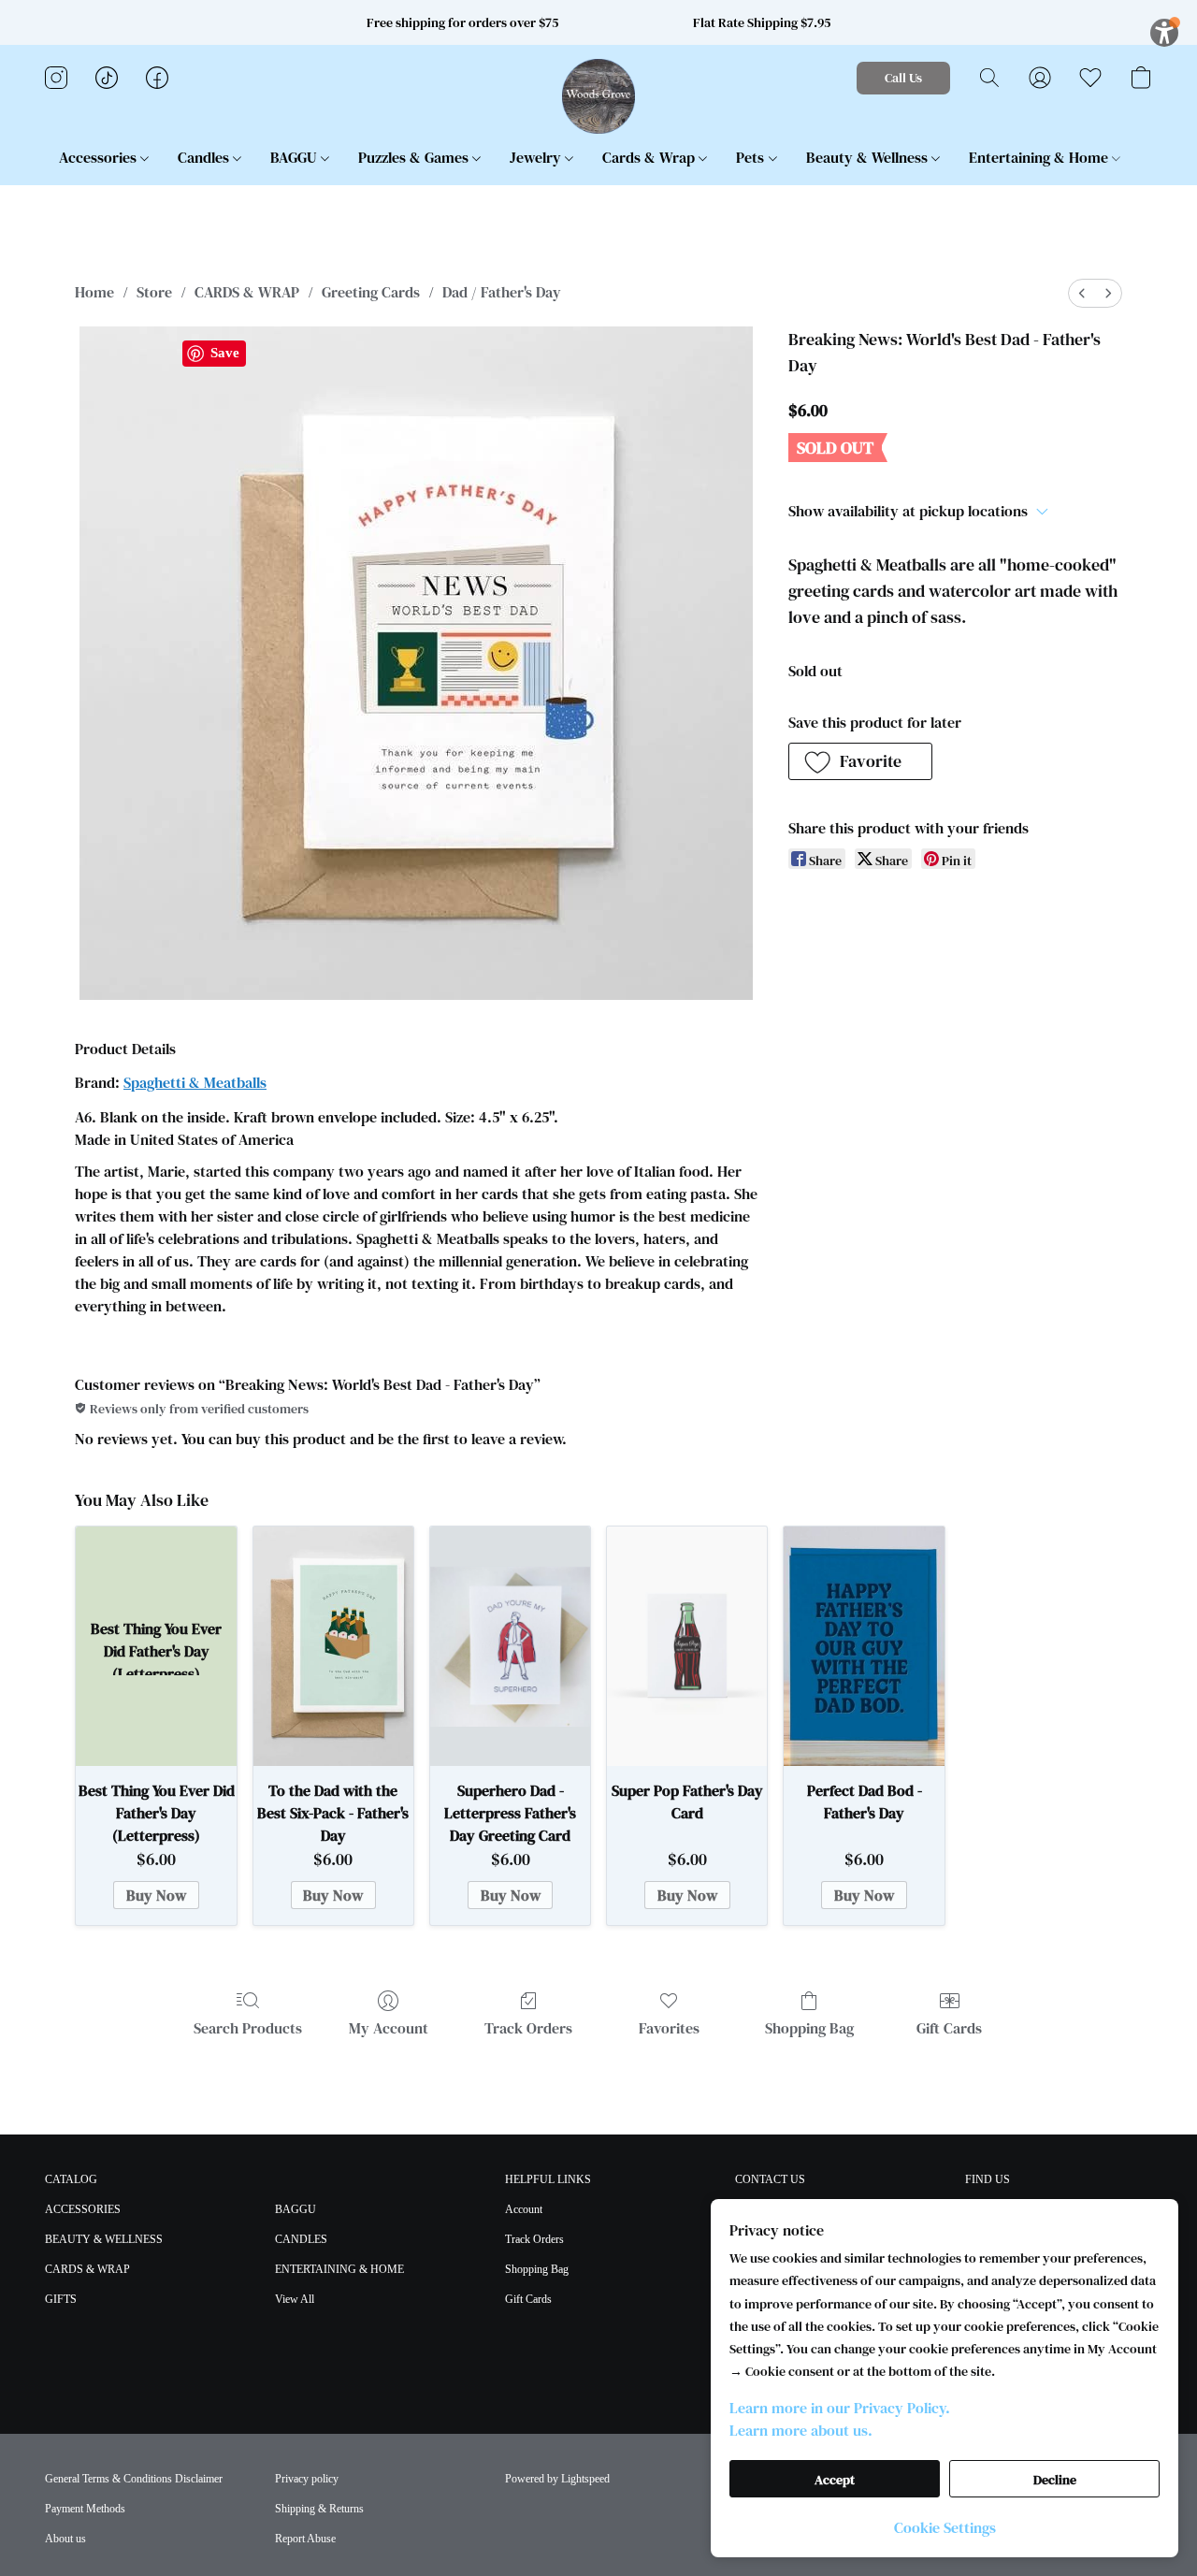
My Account (389, 2028)
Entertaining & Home (1040, 157)
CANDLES (301, 2239)
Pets (752, 157)
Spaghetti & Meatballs (195, 1082)
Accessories (100, 157)
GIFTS (61, 2299)
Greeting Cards (371, 292)
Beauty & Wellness (869, 157)
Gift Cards (949, 2028)
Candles (205, 157)
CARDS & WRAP (247, 292)
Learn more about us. (801, 2430)
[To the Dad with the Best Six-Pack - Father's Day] (333, 1647)
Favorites (669, 2028)
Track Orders (528, 2028)
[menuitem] (1082, 293)
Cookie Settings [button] (945, 2527)
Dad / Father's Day (502, 292)
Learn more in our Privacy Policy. (840, 2408)
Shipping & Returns (319, 2509)
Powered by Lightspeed (557, 2479)
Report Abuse (305, 2539)
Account (524, 2209)
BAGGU (296, 157)
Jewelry (537, 157)
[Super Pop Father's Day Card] (687, 1647)
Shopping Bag (809, 2028)
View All (295, 2299)
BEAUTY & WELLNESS (104, 2239)
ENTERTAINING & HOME (339, 2269)
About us (65, 2539)
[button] (599, 96)
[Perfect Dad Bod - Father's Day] (864, 1647)
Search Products (248, 2028)
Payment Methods (85, 2509)
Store (154, 292)
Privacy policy (307, 2479)
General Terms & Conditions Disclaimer (134, 2479)
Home (94, 292)
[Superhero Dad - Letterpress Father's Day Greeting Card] (510, 1647)
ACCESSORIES (83, 2209)
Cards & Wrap (650, 157)
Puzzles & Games (415, 157)
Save (225, 353)
